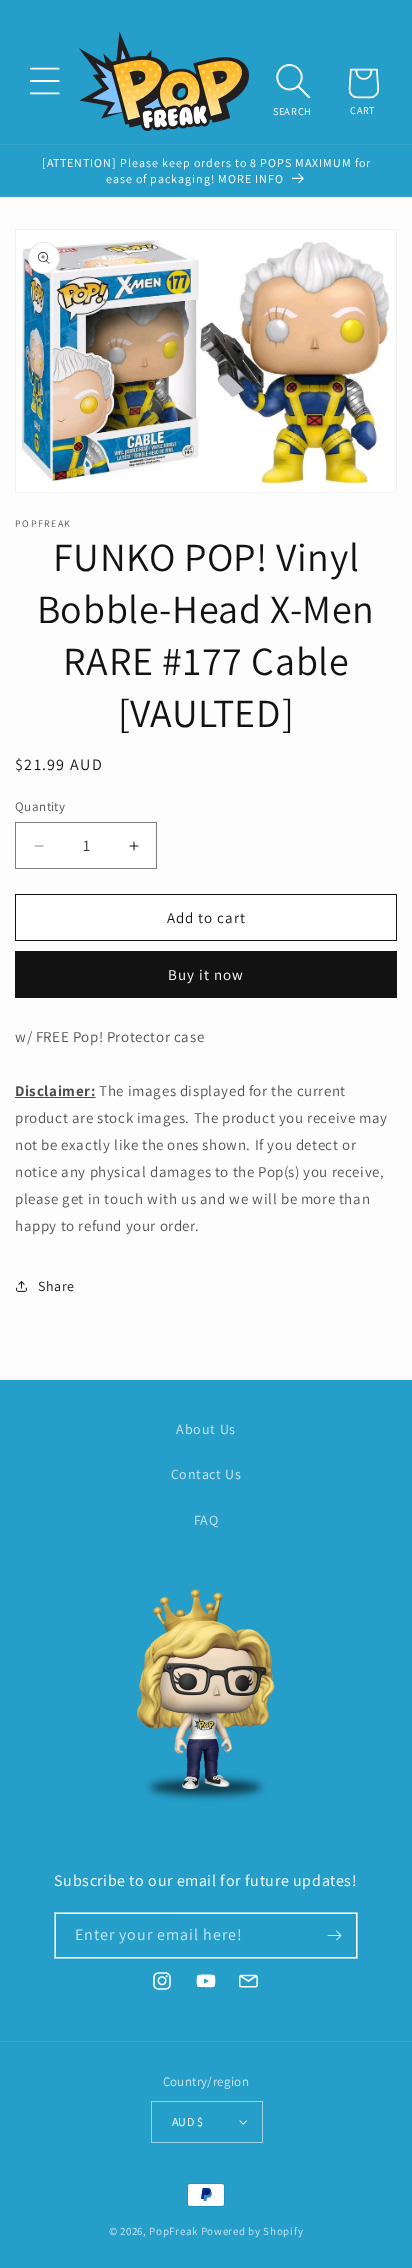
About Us (206, 1429)
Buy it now (206, 974)
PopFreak (173, 2231)
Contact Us (206, 1474)
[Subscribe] (335, 1935)
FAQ (206, 1520)
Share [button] (56, 1286)
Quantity (40, 806)
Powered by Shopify (252, 2231)
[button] (44, 81)
